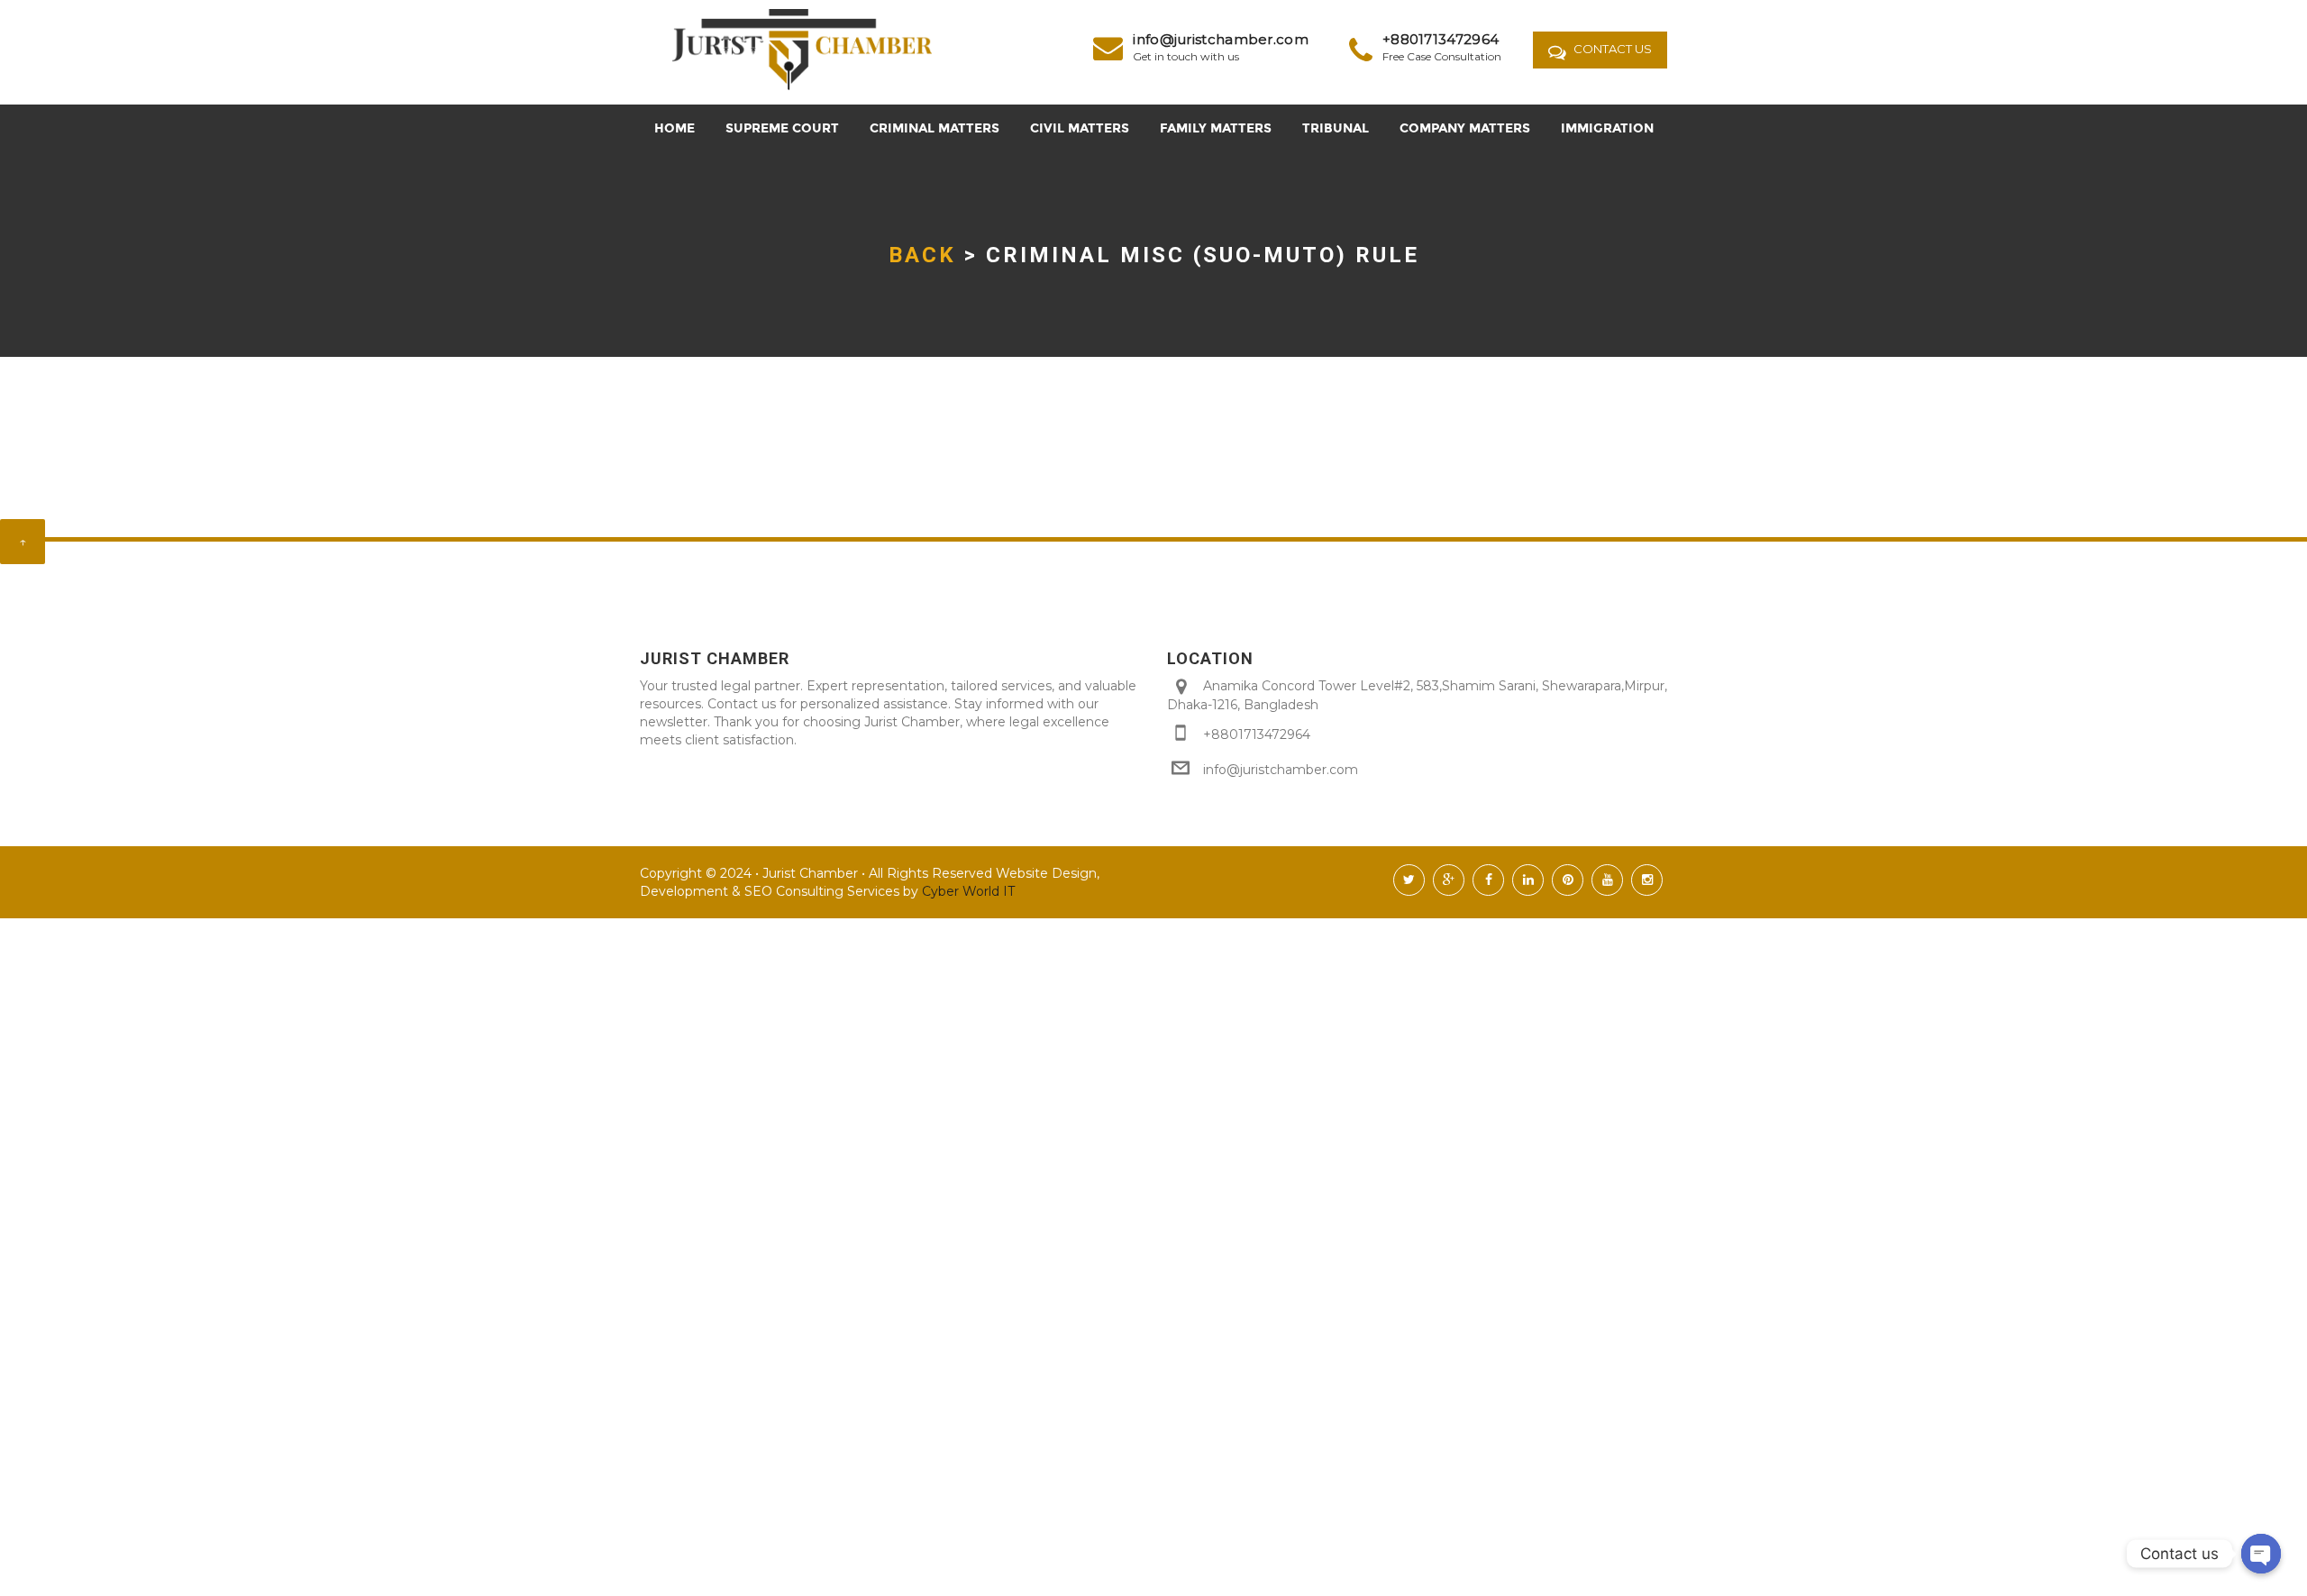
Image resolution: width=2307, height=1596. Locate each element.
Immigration (1607, 128)
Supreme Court (782, 128)
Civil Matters (1080, 128)
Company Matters (1465, 128)
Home (675, 128)
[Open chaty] (2261, 1554)
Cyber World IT (967, 891)
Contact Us (1611, 49)
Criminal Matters (935, 128)
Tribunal (1336, 128)
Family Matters (1216, 128)
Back (922, 255)
